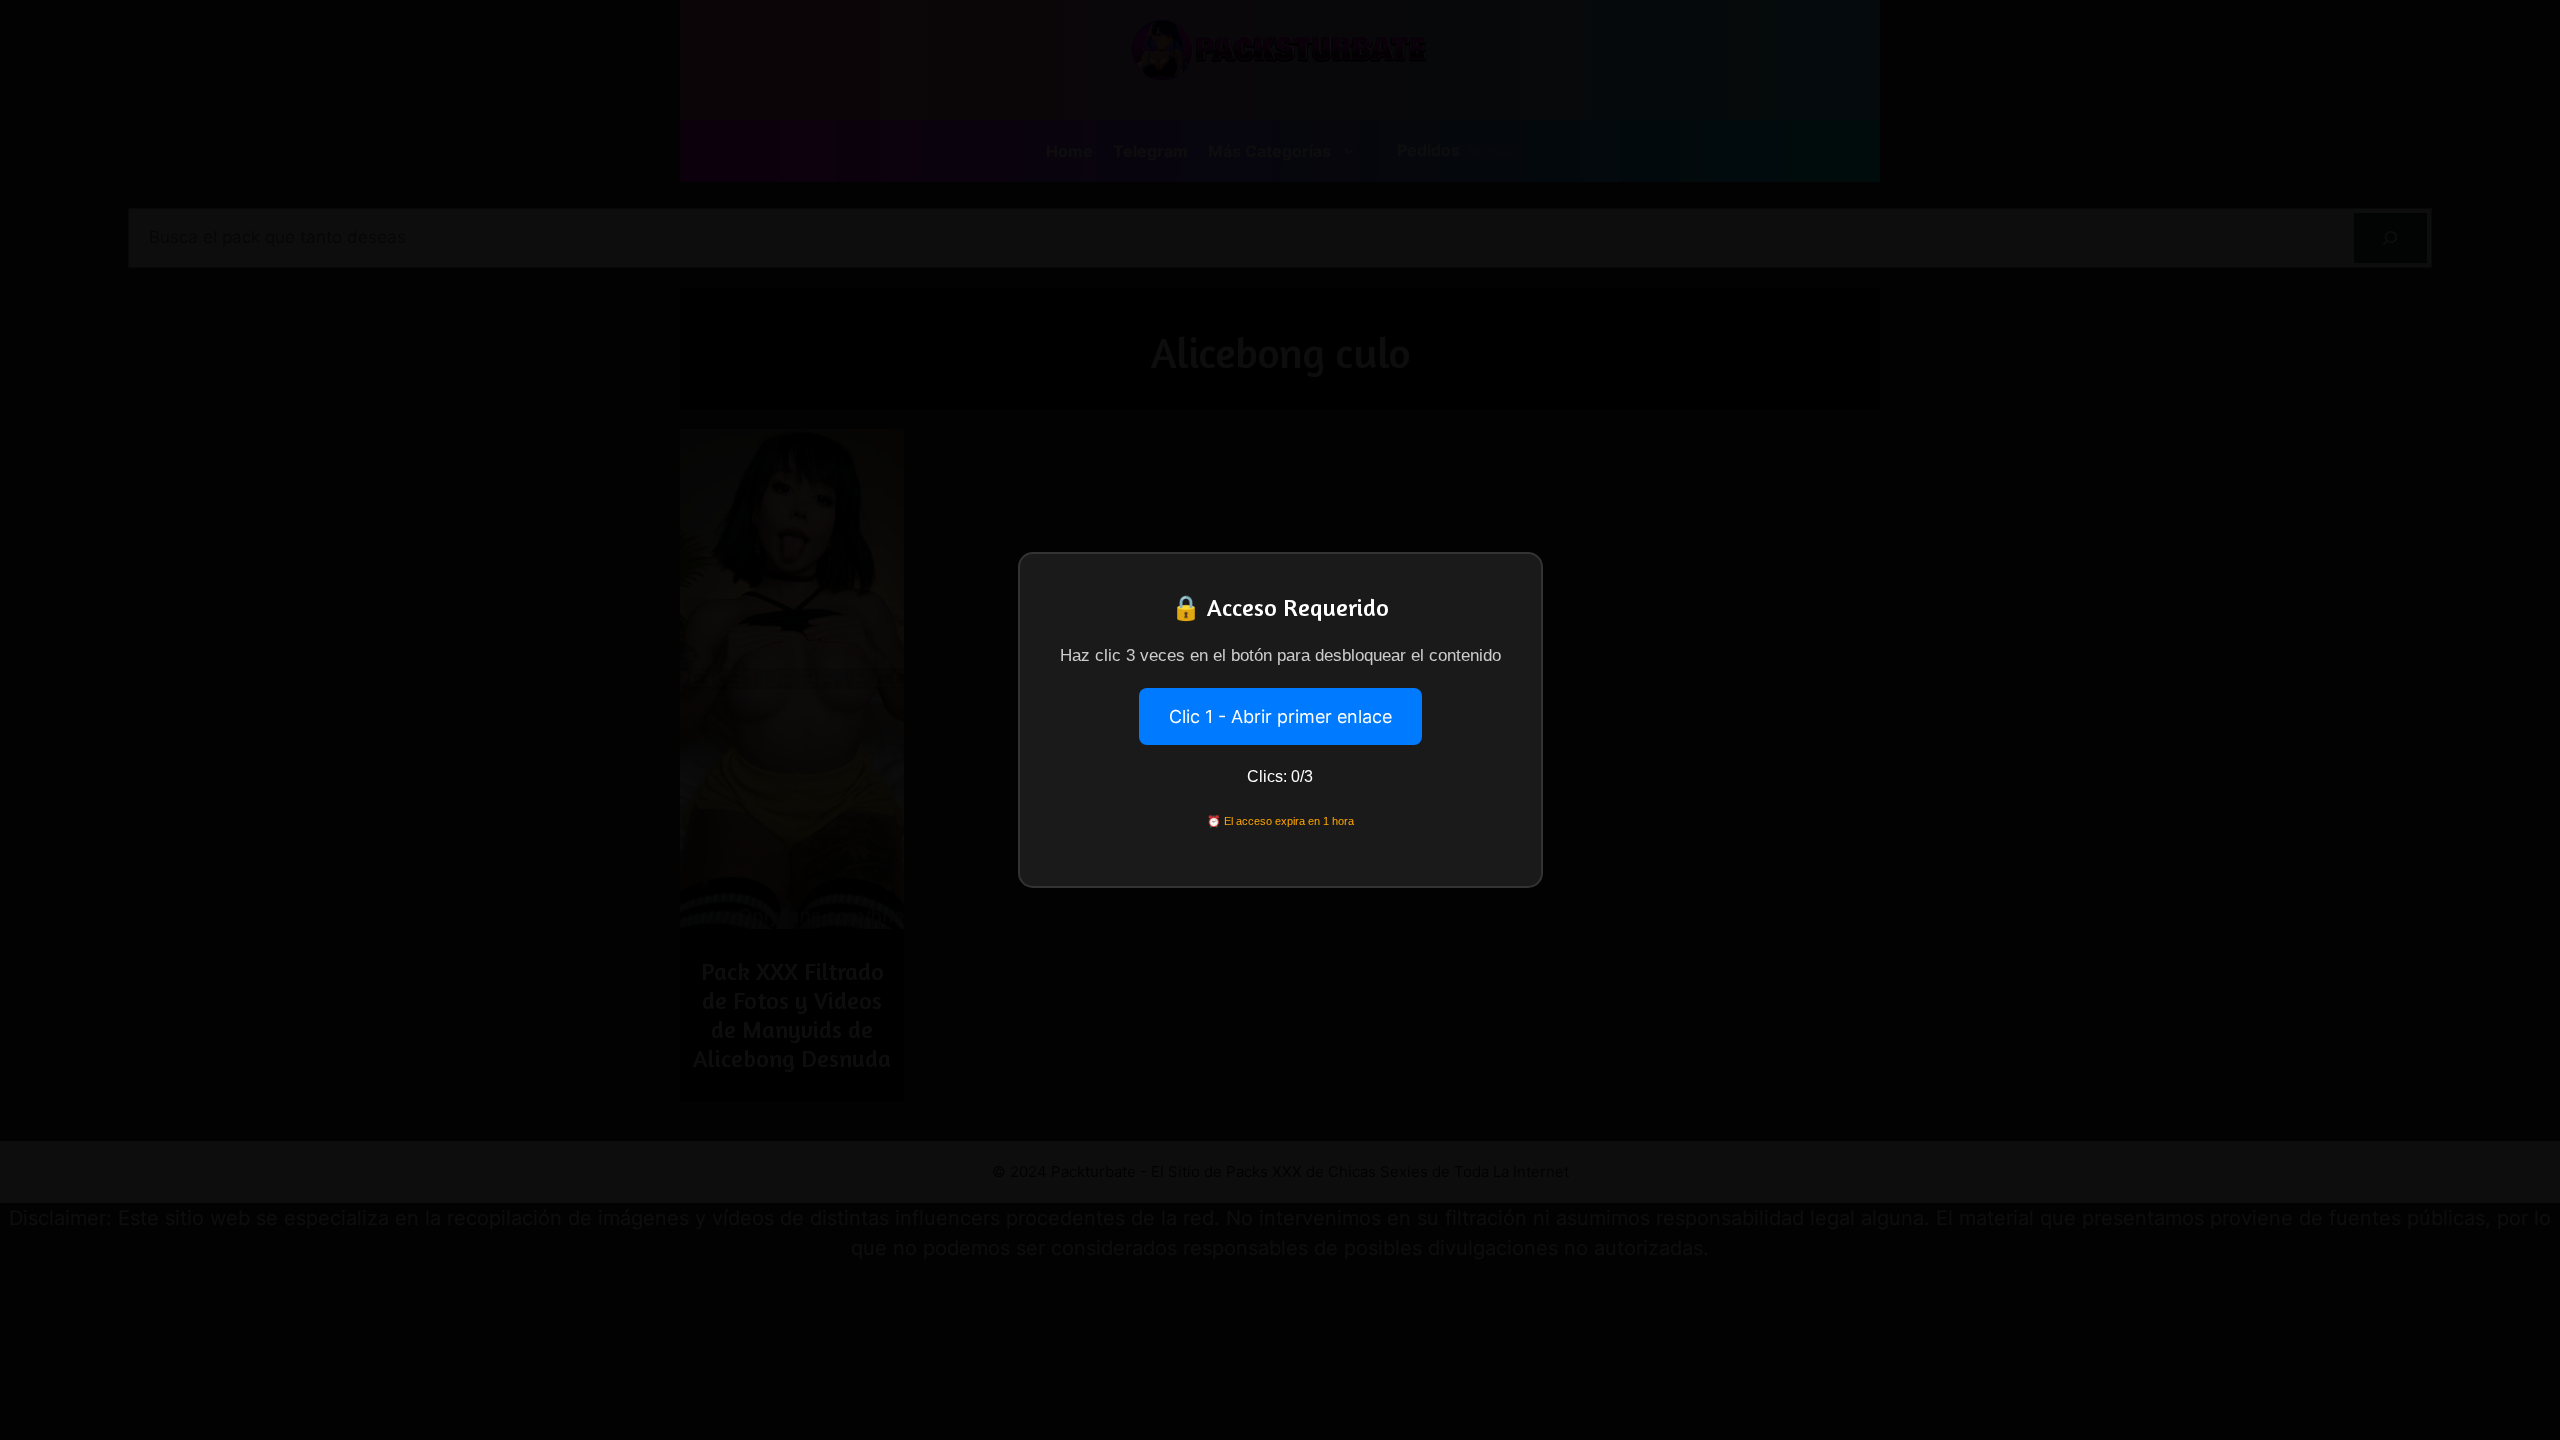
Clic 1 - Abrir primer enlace (1280, 716)
